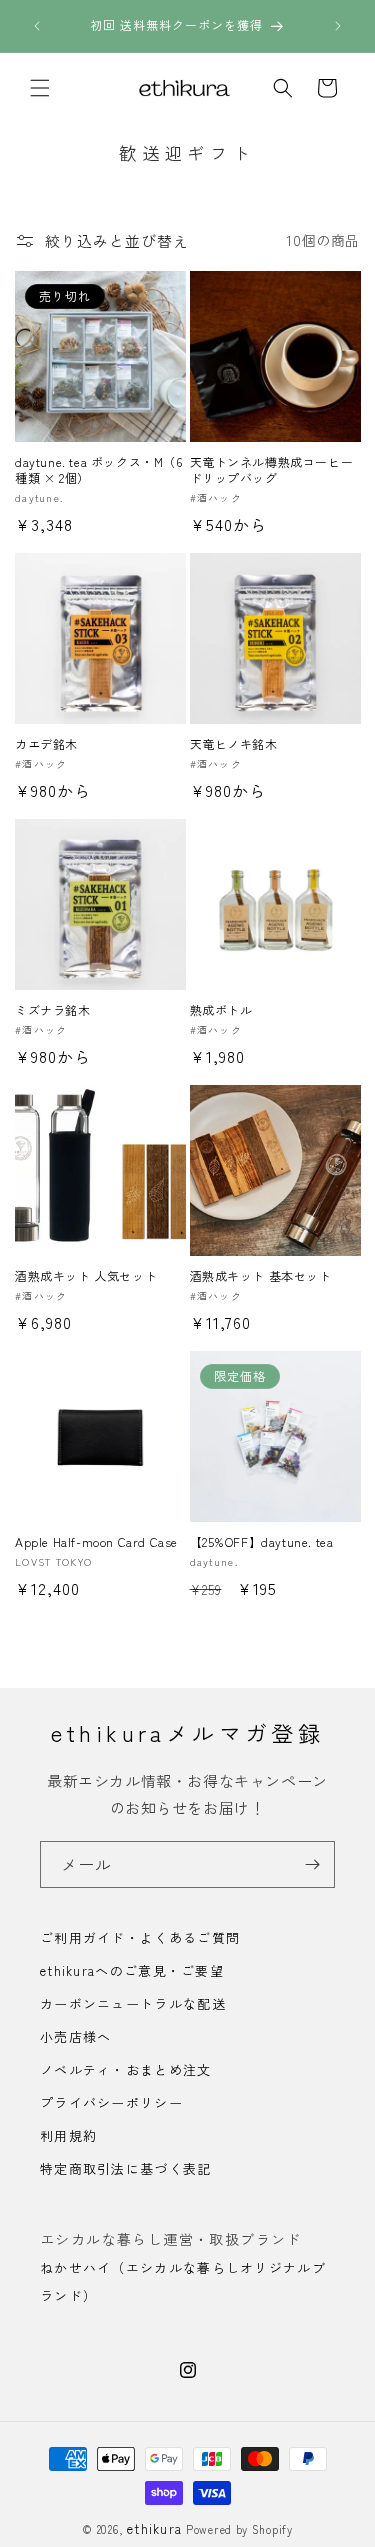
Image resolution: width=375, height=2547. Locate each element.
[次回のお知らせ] (338, 26)
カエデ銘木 (46, 744)
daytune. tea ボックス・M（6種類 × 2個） (99, 469)
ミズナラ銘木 (53, 1010)
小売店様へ (76, 2036)
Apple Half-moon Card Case (96, 1542)
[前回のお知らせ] (37, 26)
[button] (40, 88)
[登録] (312, 1864)
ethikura (154, 2528)
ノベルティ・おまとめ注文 (126, 2069)
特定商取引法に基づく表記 (126, 2168)
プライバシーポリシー (111, 2102)
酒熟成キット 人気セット (86, 1276)
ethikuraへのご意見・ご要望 (132, 1970)
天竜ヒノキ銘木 (234, 744)
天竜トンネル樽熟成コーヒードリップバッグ (272, 469)
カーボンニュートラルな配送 (133, 2003)
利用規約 (68, 2135)
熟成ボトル (221, 1010)
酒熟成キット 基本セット (261, 1276)
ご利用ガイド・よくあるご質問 (140, 1937)
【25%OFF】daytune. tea (262, 1542)
